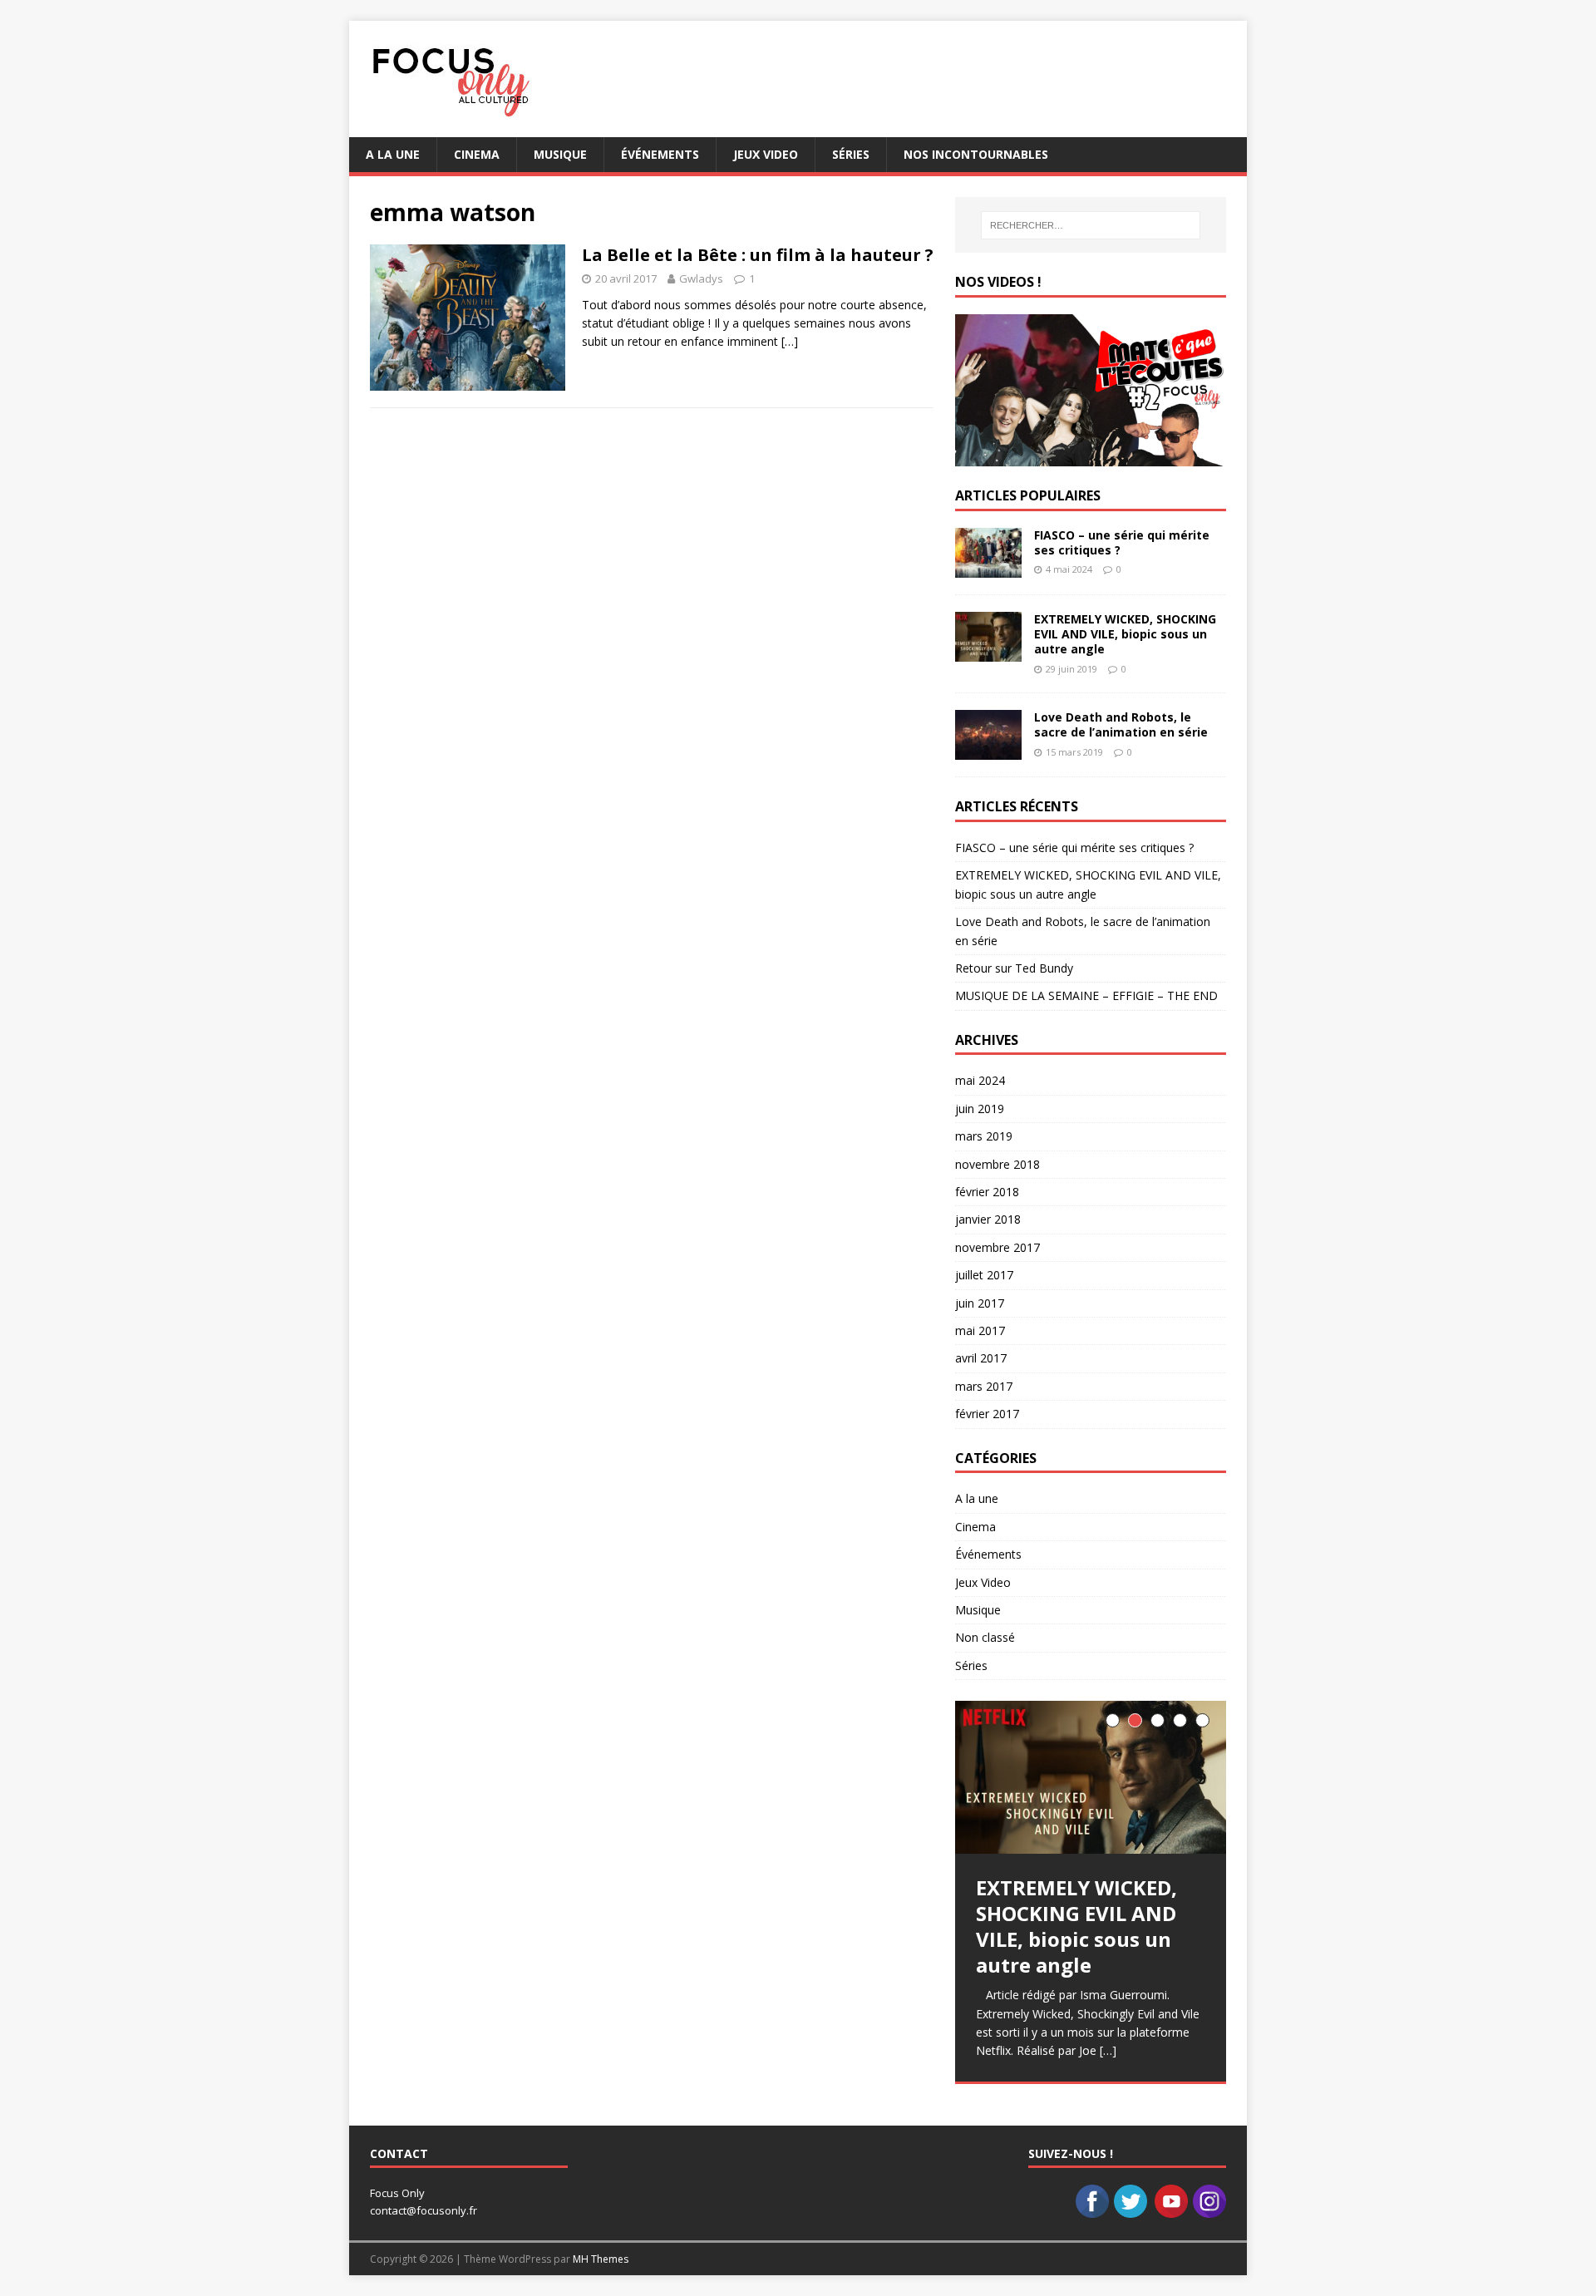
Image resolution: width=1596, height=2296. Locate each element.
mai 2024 (980, 1080)
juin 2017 (980, 1303)
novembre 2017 (997, 1247)
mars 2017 (984, 1386)
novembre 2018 (997, 1164)
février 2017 (987, 1414)
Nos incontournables (976, 154)
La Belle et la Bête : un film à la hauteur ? (758, 255)
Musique (560, 154)
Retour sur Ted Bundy (1014, 968)
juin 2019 (980, 1109)
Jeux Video (766, 154)
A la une (393, 154)
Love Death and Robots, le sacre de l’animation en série (1121, 724)
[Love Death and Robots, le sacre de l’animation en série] (988, 750)
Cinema (477, 154)
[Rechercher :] (1091, 225)
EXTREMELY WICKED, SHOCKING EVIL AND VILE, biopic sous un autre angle (1125, 634)
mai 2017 (980, 1330)
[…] (790, 341)
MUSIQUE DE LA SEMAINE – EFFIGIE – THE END (1086, 995)
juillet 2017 (984, 1275)
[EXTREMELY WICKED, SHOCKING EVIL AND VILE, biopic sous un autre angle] (988, 652)
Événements (660, 154)
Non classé (985, 1637)
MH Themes (601, 2259)
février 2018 (987, 1192)
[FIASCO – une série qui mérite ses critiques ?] (988, 568)
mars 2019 (984, 1136)
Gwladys (701, 278)
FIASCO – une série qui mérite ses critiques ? (1122, 542)
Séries (851, 154)
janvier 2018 (988, 1219)
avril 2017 (981, 1358)
